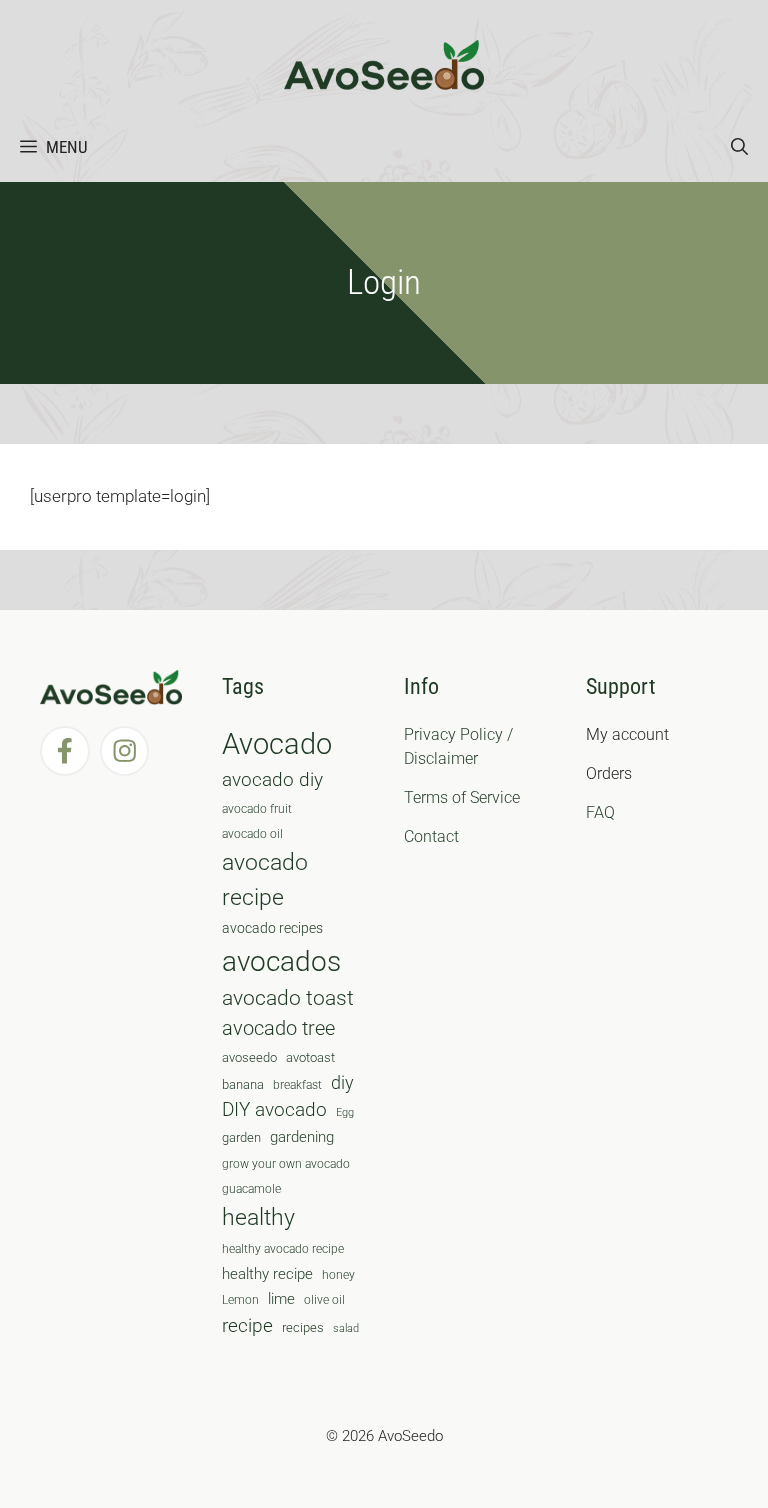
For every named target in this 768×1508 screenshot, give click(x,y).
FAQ (600, 812)
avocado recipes (272, 928)
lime (281, 1299)
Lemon (240, 1300)
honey (338, 1275)
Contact (431, 836)
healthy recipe (267, 1274)
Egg (345, 1112)
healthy (258, 1217)
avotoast (310, 1057)
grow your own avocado (286, 1164)
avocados (281, 961)
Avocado (277, 744)
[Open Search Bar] (739, 147)
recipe (247, 1326)
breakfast (297, 1085)
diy (342, 1082)
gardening (302, 1137)
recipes (303, 1327)
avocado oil (252, 834)
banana (243, 1084)
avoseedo (249, 1057)
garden (241, 1137)
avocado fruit (257, 809)
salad (346, 1328)
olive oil (324, 1300)
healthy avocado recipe (283, 1249)
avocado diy (272, 779)
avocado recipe (265, 880)
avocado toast (288, 998)
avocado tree (278, 1028)
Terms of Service (462, 797)
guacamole (251, 1189)
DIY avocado (274, 1110)
